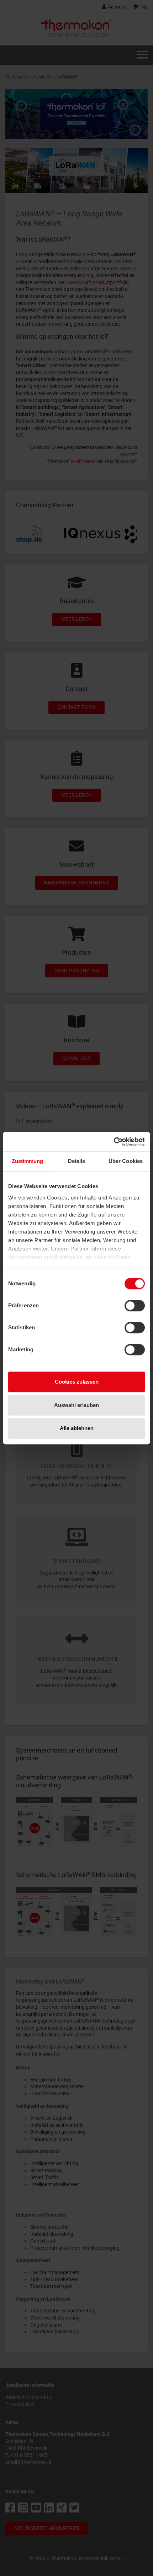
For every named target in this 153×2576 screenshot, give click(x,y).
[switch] (135, 1306)
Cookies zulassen (77, 1382)
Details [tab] (77, 1161)
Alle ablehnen (77, 1428)
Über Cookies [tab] (126, 1161)
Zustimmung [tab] (28, 1161)
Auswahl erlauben (76, 1405)
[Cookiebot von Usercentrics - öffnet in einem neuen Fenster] (114, 1142)
